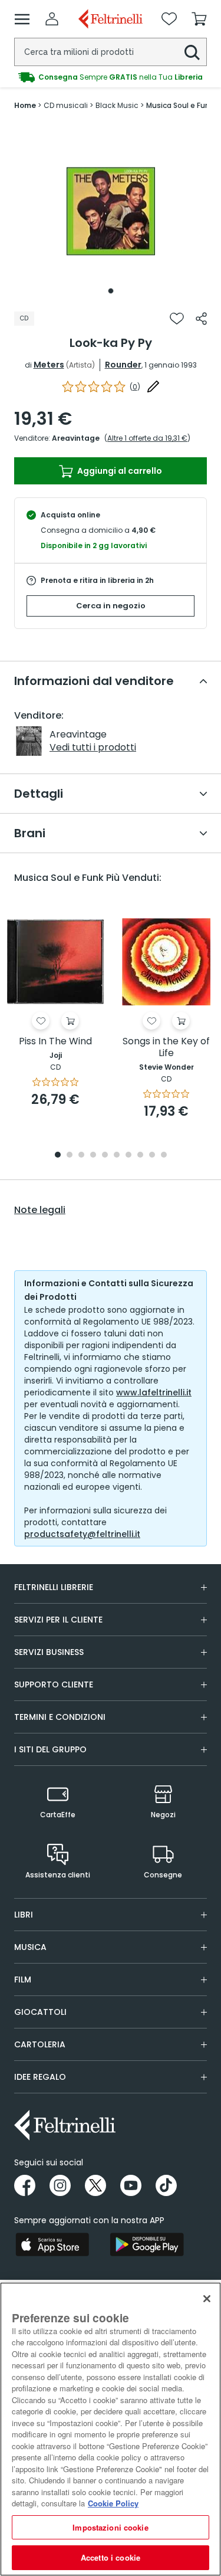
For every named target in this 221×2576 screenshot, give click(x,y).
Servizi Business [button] (49, 1652)
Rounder (123, 365)
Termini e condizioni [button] (60, 1717)
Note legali (40, 1210)
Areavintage (76, 438)
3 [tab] (81, 1156)
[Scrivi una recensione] (153, 386)
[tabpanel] (111, 211)
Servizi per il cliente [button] (58, 1620)
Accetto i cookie (111, 2557)
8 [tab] (140, 1156)
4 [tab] (93, 1156)
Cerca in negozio (111, 606)
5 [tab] (105, 1156)
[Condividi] (201, 319)
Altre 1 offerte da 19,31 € (147, 438)
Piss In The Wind (55, 1042)
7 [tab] (128, 1156)
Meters (49, 365)
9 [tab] (152, 1156)
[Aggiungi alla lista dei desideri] (177, 319)
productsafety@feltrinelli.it (82, 1534)
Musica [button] (30, 1947)
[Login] (52, 19)
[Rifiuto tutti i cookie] (207, 2299)
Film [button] (23, 1979)
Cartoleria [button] (40, 2044)
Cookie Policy (113, 2503)
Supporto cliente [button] (54, 1684)
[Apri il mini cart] (199, 19)
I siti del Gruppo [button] (50, 1749)
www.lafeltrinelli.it (154, 1392)
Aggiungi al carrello (119, 471)
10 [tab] (164, 1156)
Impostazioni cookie (110, 2527)
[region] (111, 2429)
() (135, 387)
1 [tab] (111, 291)
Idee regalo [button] (40, 2077)
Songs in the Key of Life (166, 1048)
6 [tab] (117, 1156)
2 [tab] (70, 1156)
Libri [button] (24, 1915)
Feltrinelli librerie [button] (54, 1587)
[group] (111, 77)
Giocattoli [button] (40, 2012)
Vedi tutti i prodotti (93, 747)
